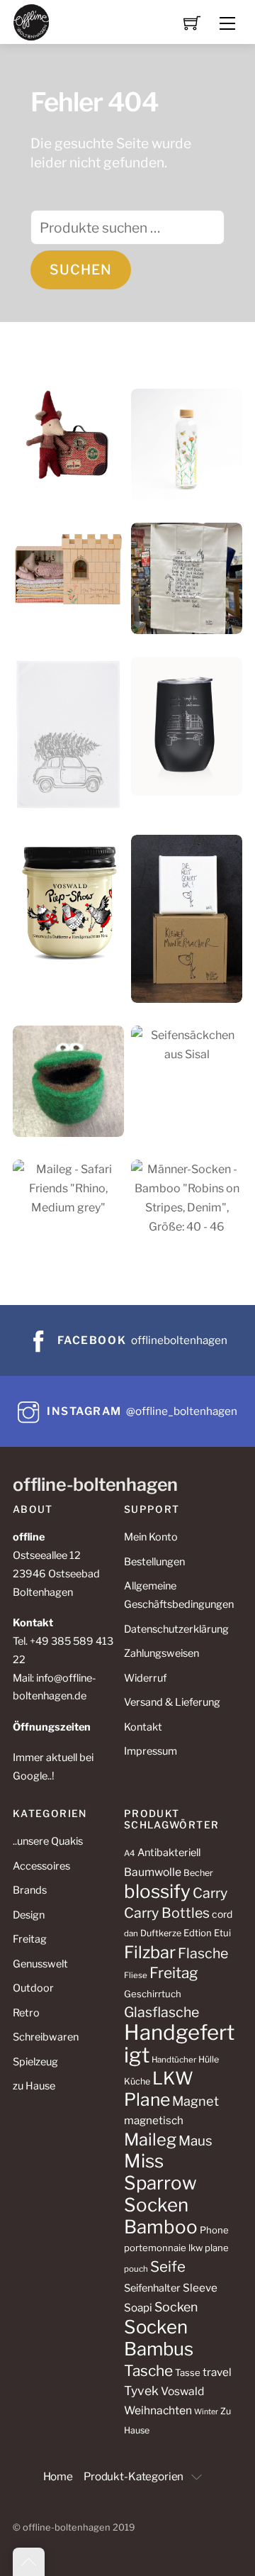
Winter (206, 2412)
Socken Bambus (159, 2338)
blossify (157, 1891)
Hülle (209, 2059)
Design (29, 1915)
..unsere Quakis (48, 1841)
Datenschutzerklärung (176, 1629)
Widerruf (145, 1678)
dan (131, 1933)
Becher (198, 1873)
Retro (26, 2013)
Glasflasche (161, 2012)
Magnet (195, 2101)
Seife (168, 2266)
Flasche (203, 1953)
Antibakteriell (169, 1853)
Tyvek (141, 2391)
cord (222, 1914)
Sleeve (200, 2288)
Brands (30, 1890)
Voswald (182, 2391)
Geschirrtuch (153, 1994)
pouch (136, 2269)
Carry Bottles (167, 1913)
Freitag (30, 1939)
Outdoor (33, 1988)
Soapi (138, 2308)
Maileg (150, 2139)
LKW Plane (159, 2089)
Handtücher (174, 2060)
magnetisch (154, 2120)
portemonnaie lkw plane (176, 2248)
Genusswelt (40, 1964)
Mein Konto (151, 1537)
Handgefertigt (179, 2044)
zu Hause (34, 2086)
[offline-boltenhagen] (32, 21)
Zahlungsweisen (161, 1653)
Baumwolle (153, 1872)
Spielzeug (35, 2062)
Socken (176, 2307)
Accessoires (41, 1866)
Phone (214, 2230)
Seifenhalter (152, 2288)
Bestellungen (154, 1562)
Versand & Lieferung (172, 1702)
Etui (222, 1933)
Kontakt (143, 1727)
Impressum (151, 1751)
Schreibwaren (46, 2037)
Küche (137, 2081)
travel (217, 2372)
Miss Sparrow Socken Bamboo (161, 2194)
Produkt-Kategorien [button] (134, 2476)
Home (58, 2476)
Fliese (136, 1975)
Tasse (188, 2372)
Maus (195, 2141)
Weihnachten (158, 2410)
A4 (130, 1853)
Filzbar (150, 1952)
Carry (210, 1893)
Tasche (148, 2371)
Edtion (198, 1933)
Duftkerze (161, 1933)
